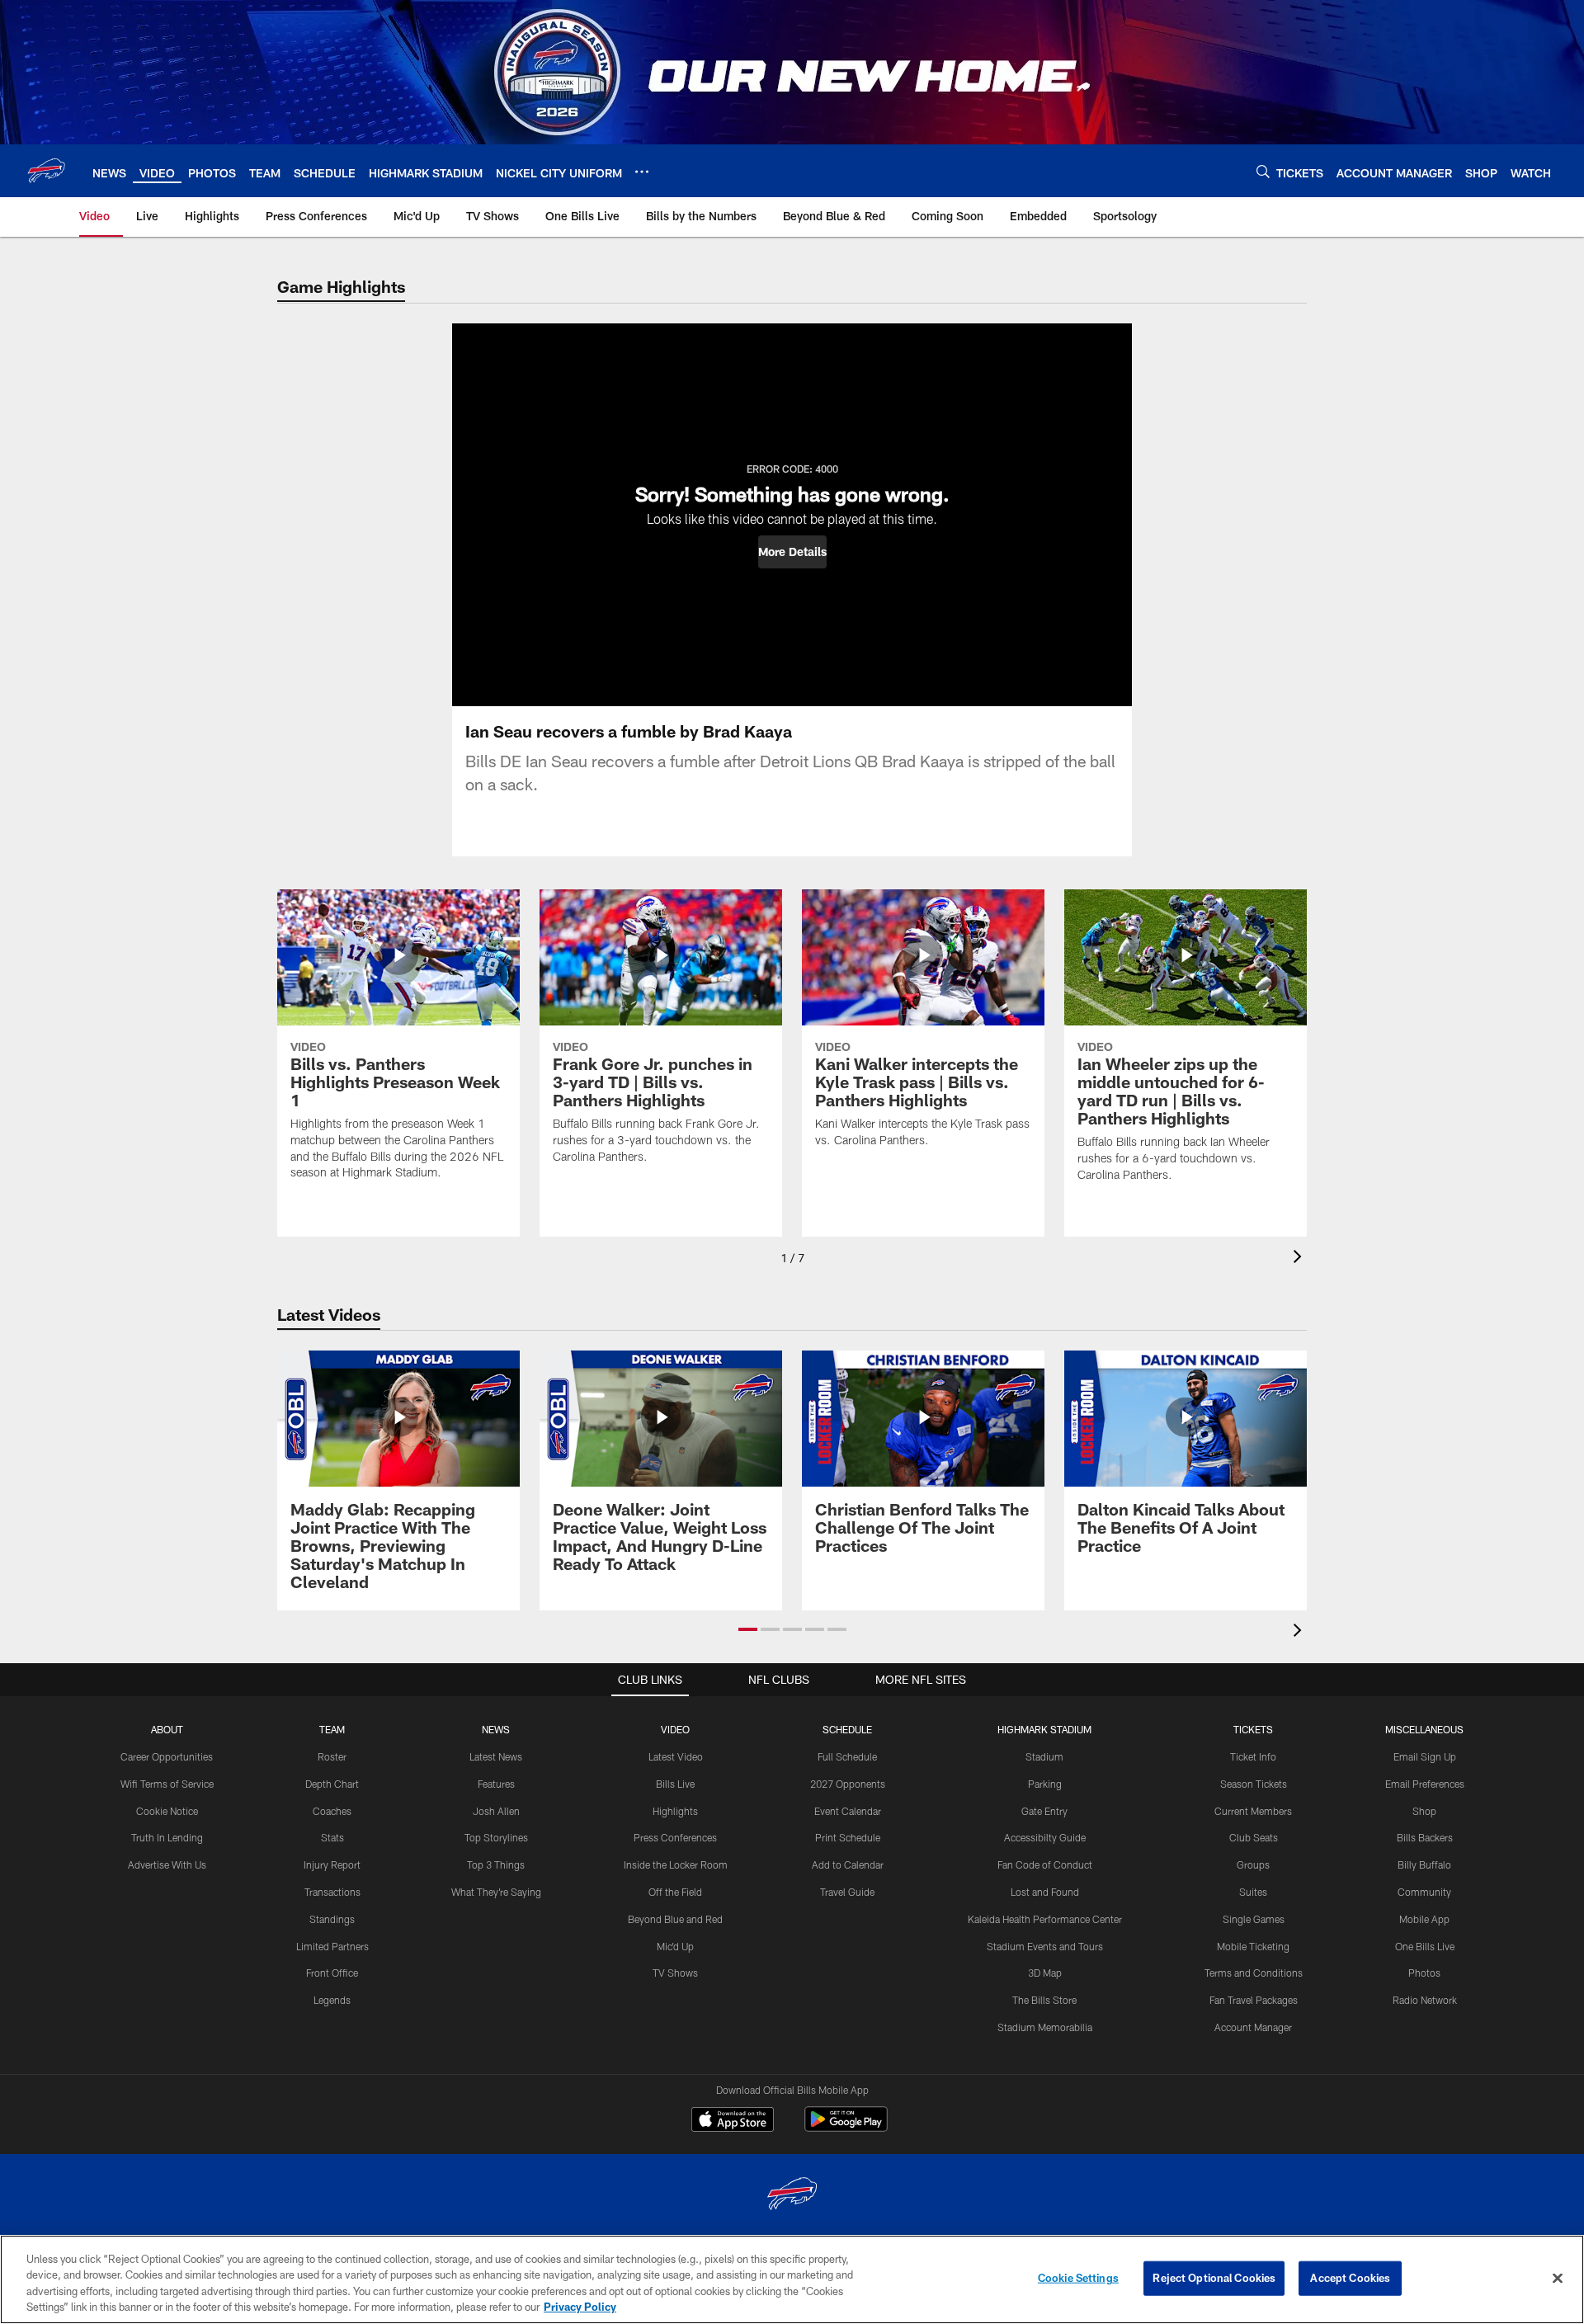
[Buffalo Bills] (792, 2196)
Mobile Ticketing (1253, 1946)
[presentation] (1300, 1259)
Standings (332, 1919)
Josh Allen (496, 1811)
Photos (1424, 1973)
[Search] (1263, 171)
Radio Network (1425, 2000)
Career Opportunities (167, 1756)
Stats (332, 1837)
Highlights (675, 1811)
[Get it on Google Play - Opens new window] (846, 2127)
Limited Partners (332, 1946)
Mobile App (1424, 1919)
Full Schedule (847, 1756)
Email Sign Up (1425, 1756)
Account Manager (1253, 2027)
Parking (1045, 1784)
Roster (332, 1756)
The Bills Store (1044, 2000)
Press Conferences (675, 1837)
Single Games (1254, 1919)
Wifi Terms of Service (167, 1784)
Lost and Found (1045, 1892)
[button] (792, 552)
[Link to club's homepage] (46, 171)
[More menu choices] (642, 172)
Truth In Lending (167, 1837)
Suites (1253, 1892)
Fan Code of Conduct (1045, 1864)
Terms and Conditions (1254, 1973)
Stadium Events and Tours (1045, 1946)
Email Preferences (1425, 1784)
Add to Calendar (848, 1864)
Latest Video (676, 1756)
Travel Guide (847, 1892)
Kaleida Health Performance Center (1045, 1919)
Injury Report (332, 1864)
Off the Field (675, 1892)
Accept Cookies (1350, 2278)
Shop (1424, 1811)
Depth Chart (332, 1784)
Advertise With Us (167, 1864)
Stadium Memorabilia (1045, 2027)
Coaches (332, 1811)
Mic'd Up (675, 1946)
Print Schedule (848, 1837)
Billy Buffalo (1424, 1864)
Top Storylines (496, 1837)
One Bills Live (1425, 1946)
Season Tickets (1254, 1784)
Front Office (332, 1973)
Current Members (1253, 1811)
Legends (332, 2000)
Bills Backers (1425, 1837)
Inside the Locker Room (676, 1864)
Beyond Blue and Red (675, 1919)
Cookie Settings (1078, 2278)
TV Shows (675, 1973)
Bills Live (675, 1784)
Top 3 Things (496, 1864)
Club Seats (1254, 1837)
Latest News (496, 1756)
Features (496, 1784)
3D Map (1045, 1973)
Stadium (1044, 1756)
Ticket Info (1253, 1756)
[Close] (1558, 2278)
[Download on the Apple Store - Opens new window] (733, 2121)
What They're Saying (496, 1892)
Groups (1253, 1864)
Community (1424, 1892)
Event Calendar (848, 1811)
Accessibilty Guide (1045, 1837)
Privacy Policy (580, 2307)
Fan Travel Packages (1254, 2000)
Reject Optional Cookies (1214, 2278)
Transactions (332, 1892)
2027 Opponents (848, 1784)
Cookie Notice (167, 1811)
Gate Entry (1044, 1811)
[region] (792, 2279)
